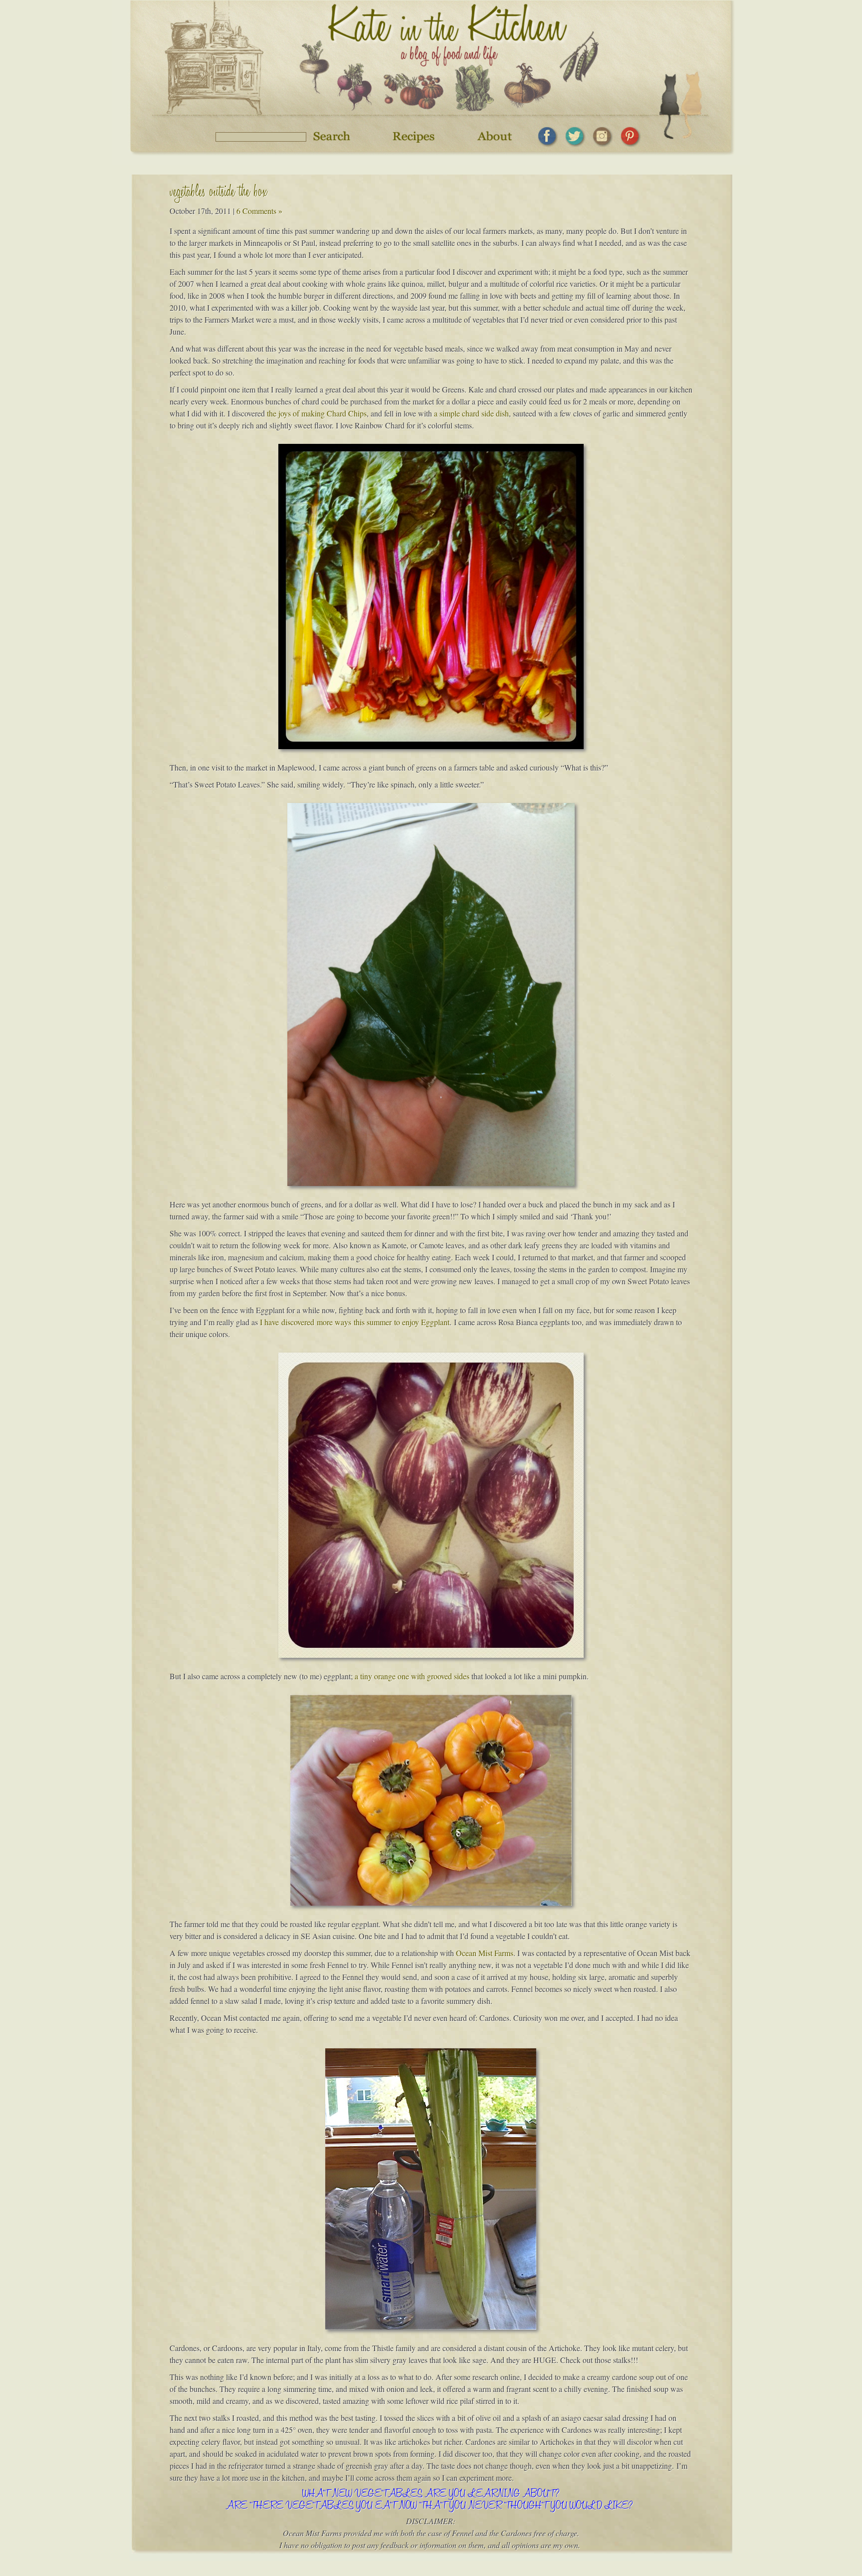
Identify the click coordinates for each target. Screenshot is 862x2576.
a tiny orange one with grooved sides (412, 1676)
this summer (373, 1322)
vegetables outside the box (218, 193)
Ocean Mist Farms (485, 1953)
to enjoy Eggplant (422, 1322)
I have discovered (287, 1322)
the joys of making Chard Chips (317, 413)
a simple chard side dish (471, 413)
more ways (334, 1322)
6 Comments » (259, 211)
